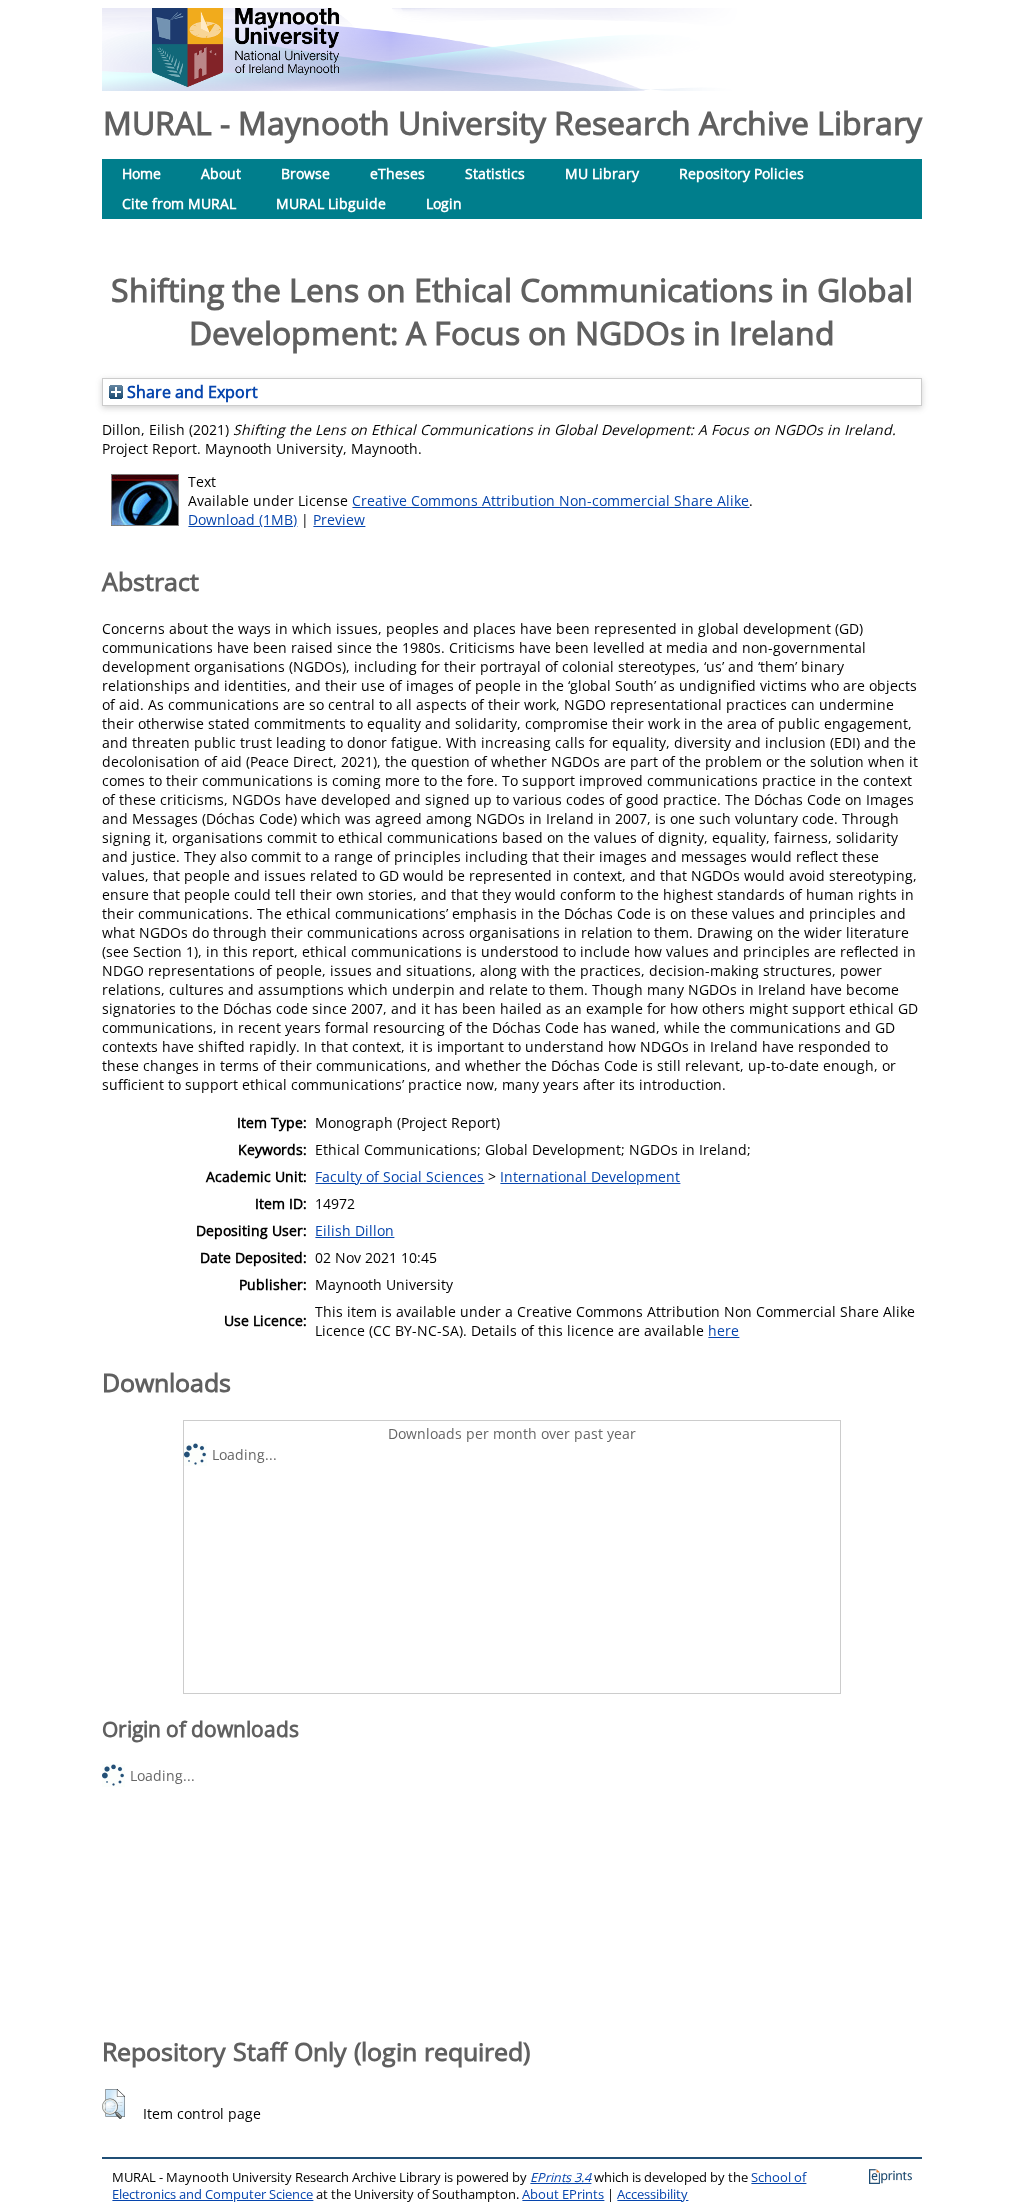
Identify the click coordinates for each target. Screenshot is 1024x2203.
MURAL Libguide (331, 203)
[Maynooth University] (245, 81)
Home (141, 173)
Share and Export (190, 392)
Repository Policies (741, 173)
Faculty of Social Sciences (399, 1176)
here (723, 1330)
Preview (339, 519)
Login (444, 203)
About (221, 173)
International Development (590, 1176)
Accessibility (652, 2194)
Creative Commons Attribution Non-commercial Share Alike (550, 500)
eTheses (397, 173)
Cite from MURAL (179, 203)
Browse (305, 173)
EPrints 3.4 (560, 2177)
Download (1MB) (242, 519)
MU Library (602, 173)
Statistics (495, 173)
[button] (113, 2104)
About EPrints (563, 2194)
